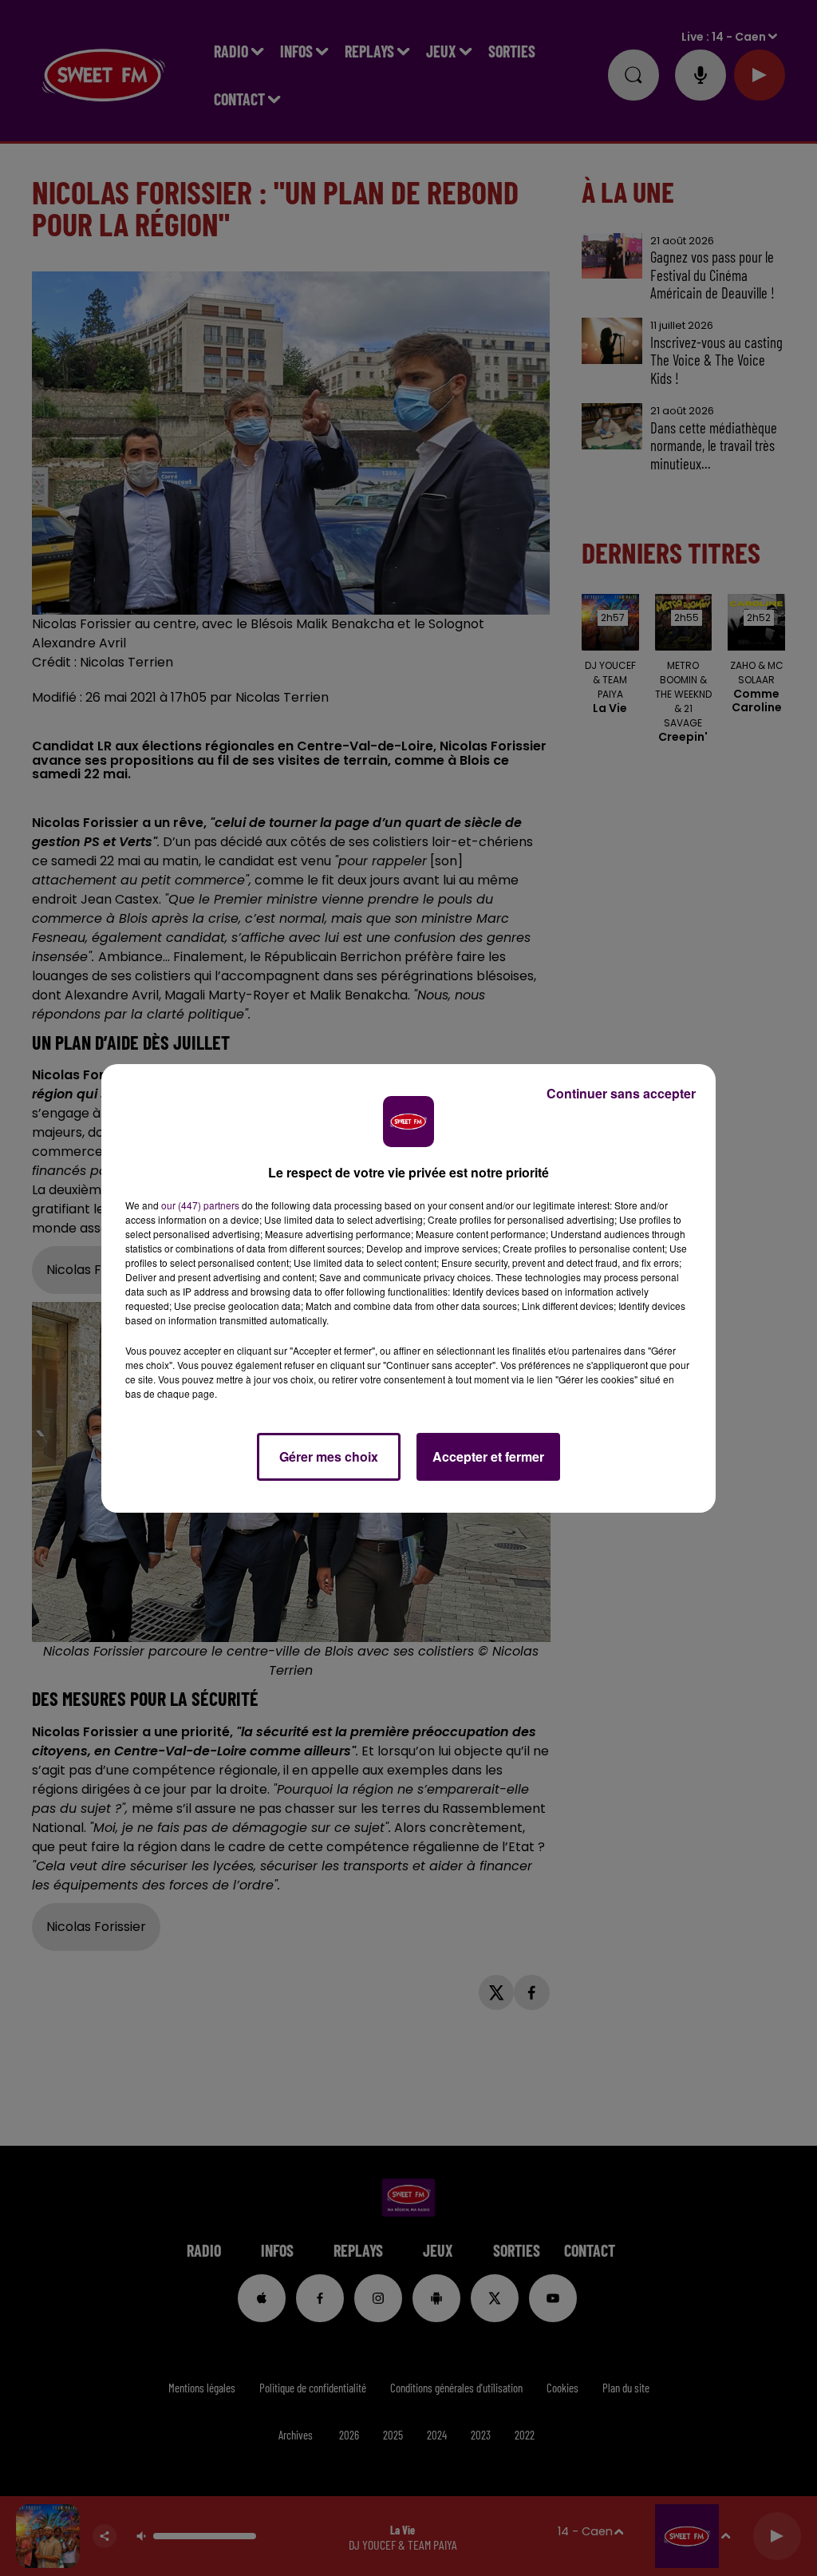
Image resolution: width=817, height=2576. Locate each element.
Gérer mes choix (329, 1456)
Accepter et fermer (488, 1456)
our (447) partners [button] (200, 1205)
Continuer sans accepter (621, 1093)
